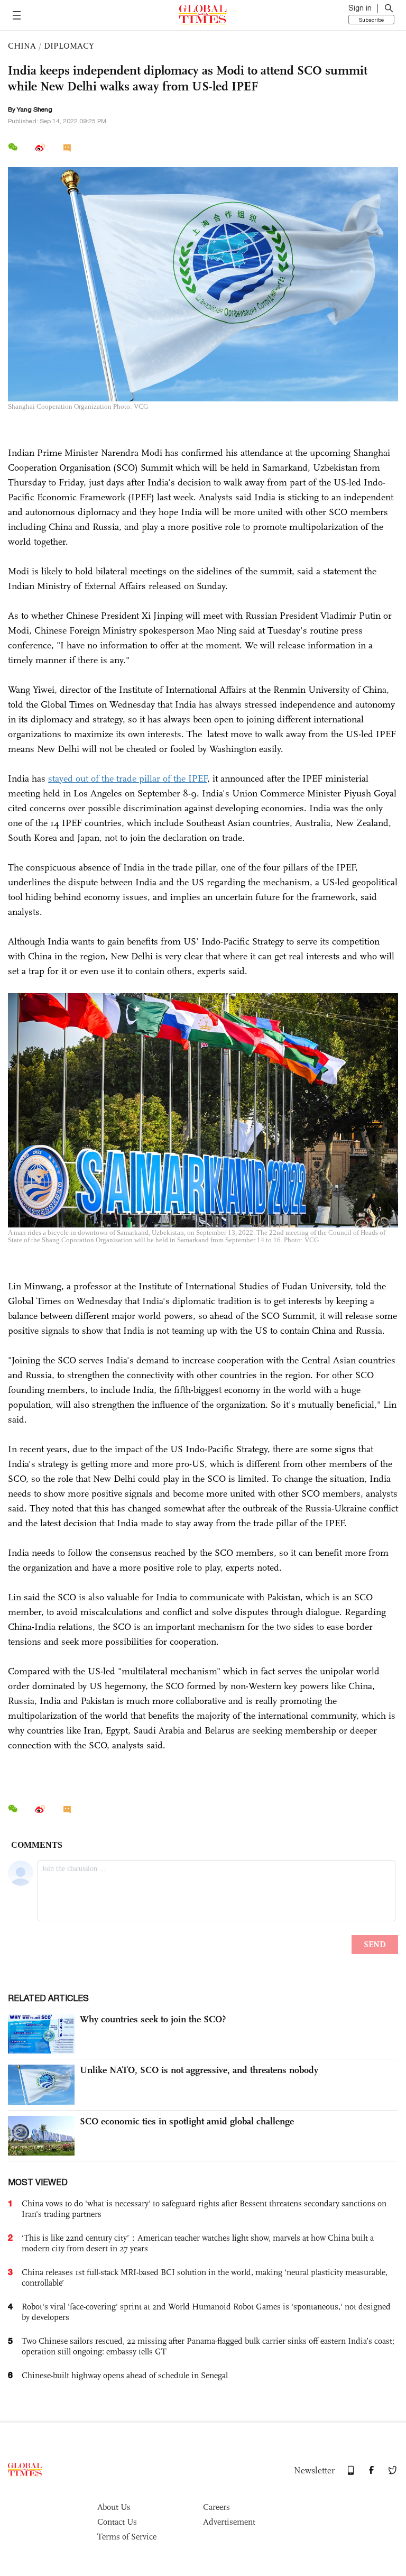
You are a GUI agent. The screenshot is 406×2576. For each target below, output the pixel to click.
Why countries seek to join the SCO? (153, 2019)
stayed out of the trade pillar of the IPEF (128, 778)
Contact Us (117, 2522)
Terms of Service (127, 2537)
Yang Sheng (35, 109)
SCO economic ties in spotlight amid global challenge (187, 2121)
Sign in (360, 8)
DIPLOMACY (69, 46)
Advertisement (229, 2522)
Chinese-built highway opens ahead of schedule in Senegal (125, 2375)
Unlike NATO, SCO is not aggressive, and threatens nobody (199, 2070)
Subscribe (371, 20)
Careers (216, 2507)
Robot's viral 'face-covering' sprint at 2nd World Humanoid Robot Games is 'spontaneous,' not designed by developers (206, 2312)
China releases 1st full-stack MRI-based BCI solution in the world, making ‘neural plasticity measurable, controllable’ (205, 2277)
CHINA (22, 46)
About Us (114, 2507)
